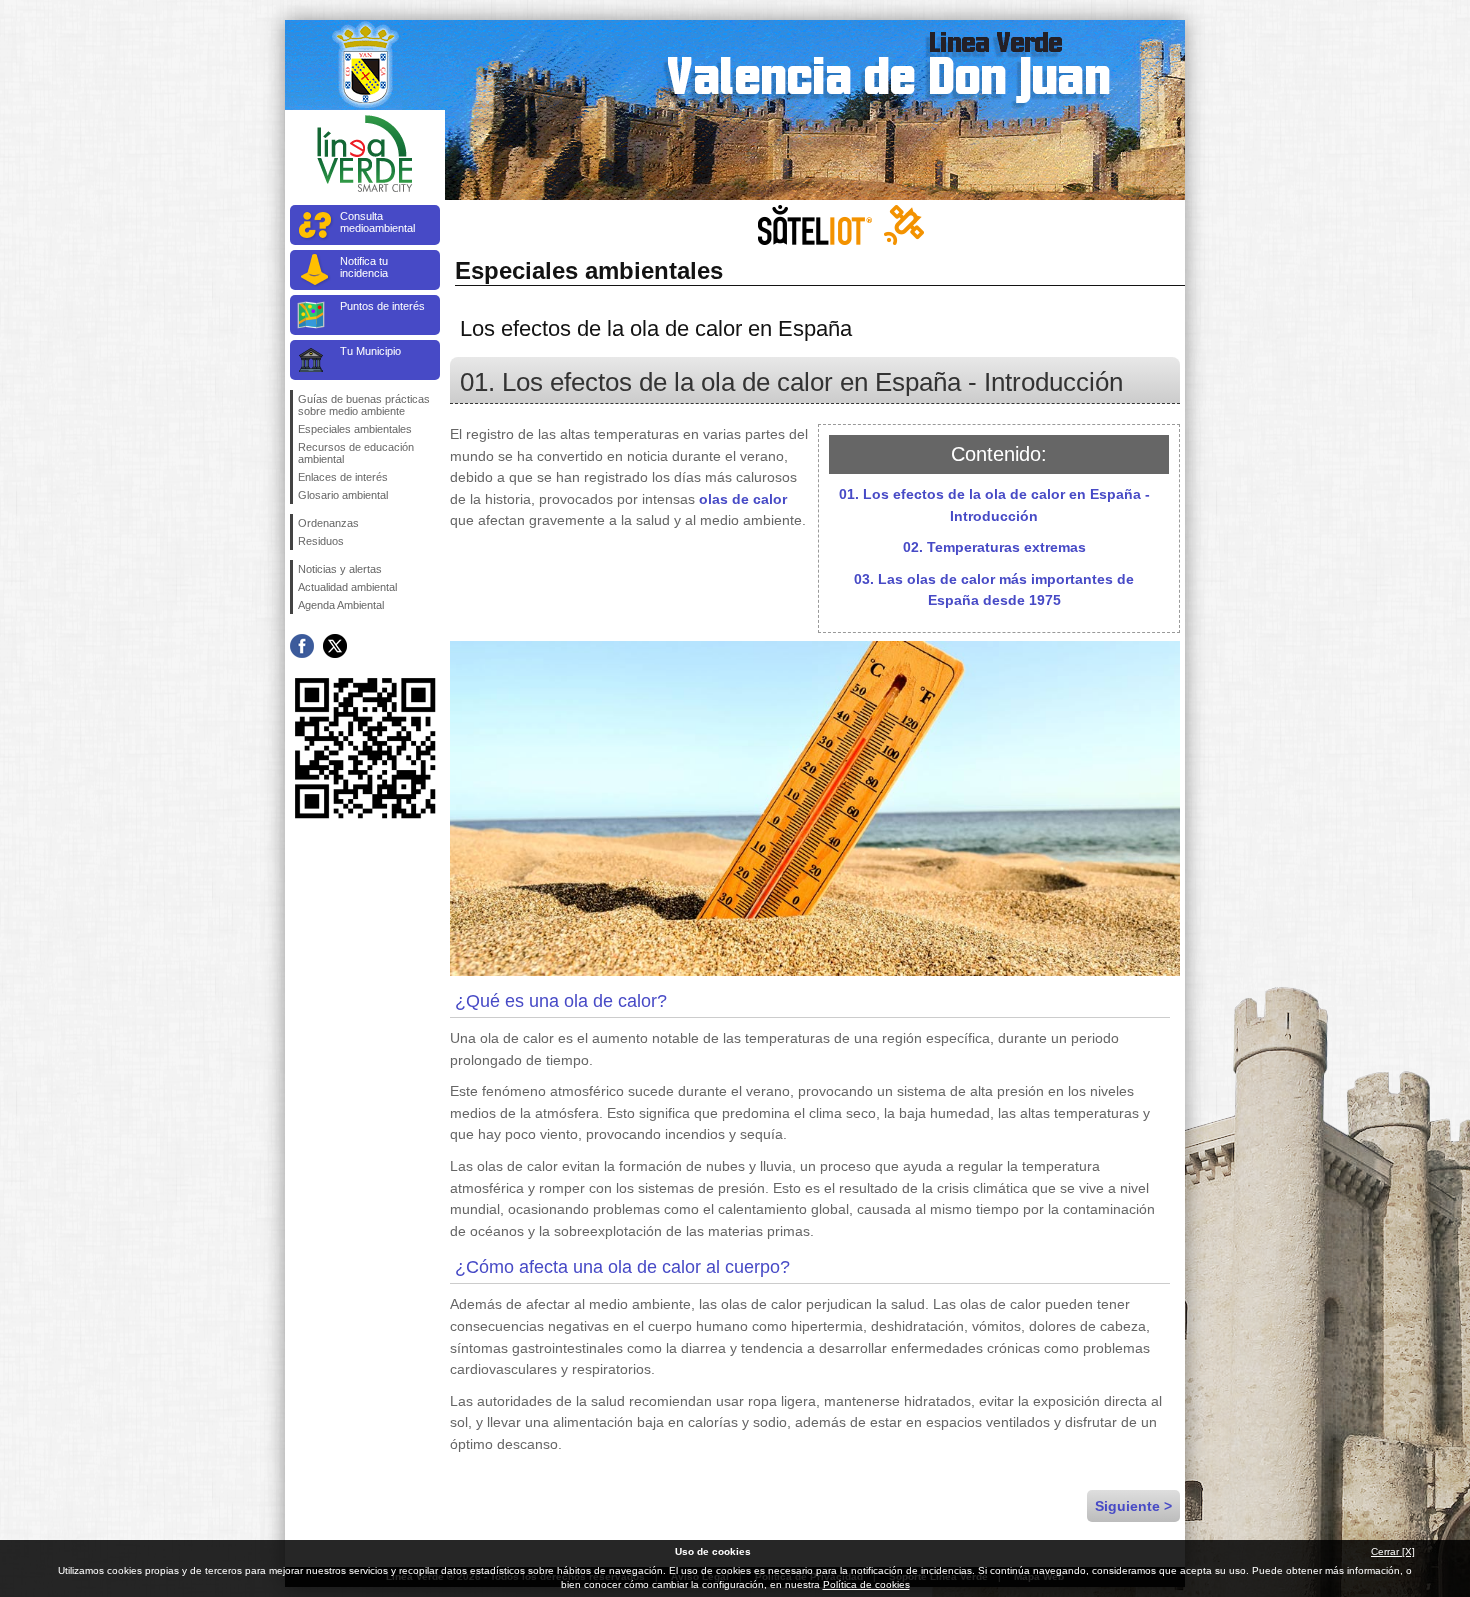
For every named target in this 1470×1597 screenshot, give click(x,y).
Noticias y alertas (340, 569)
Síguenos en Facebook (302, 646)
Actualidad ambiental (347, 587)
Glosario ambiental (343, 495)
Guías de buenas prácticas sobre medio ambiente (364, 405)
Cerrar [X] (1393, 1551)
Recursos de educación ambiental (356, 453)
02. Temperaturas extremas (994, 547)
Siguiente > (1133, 1506)
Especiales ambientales (355, 429)
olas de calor (743, 499)
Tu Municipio (370, 351)
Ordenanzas (328, 523)
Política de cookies (866, 1584)
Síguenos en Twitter (335, 646)
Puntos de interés (382, 306)
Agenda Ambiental (341, 605)
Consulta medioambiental (377, 222)
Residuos (321, 541)
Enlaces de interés (343, 477)
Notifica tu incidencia (364, 267)
